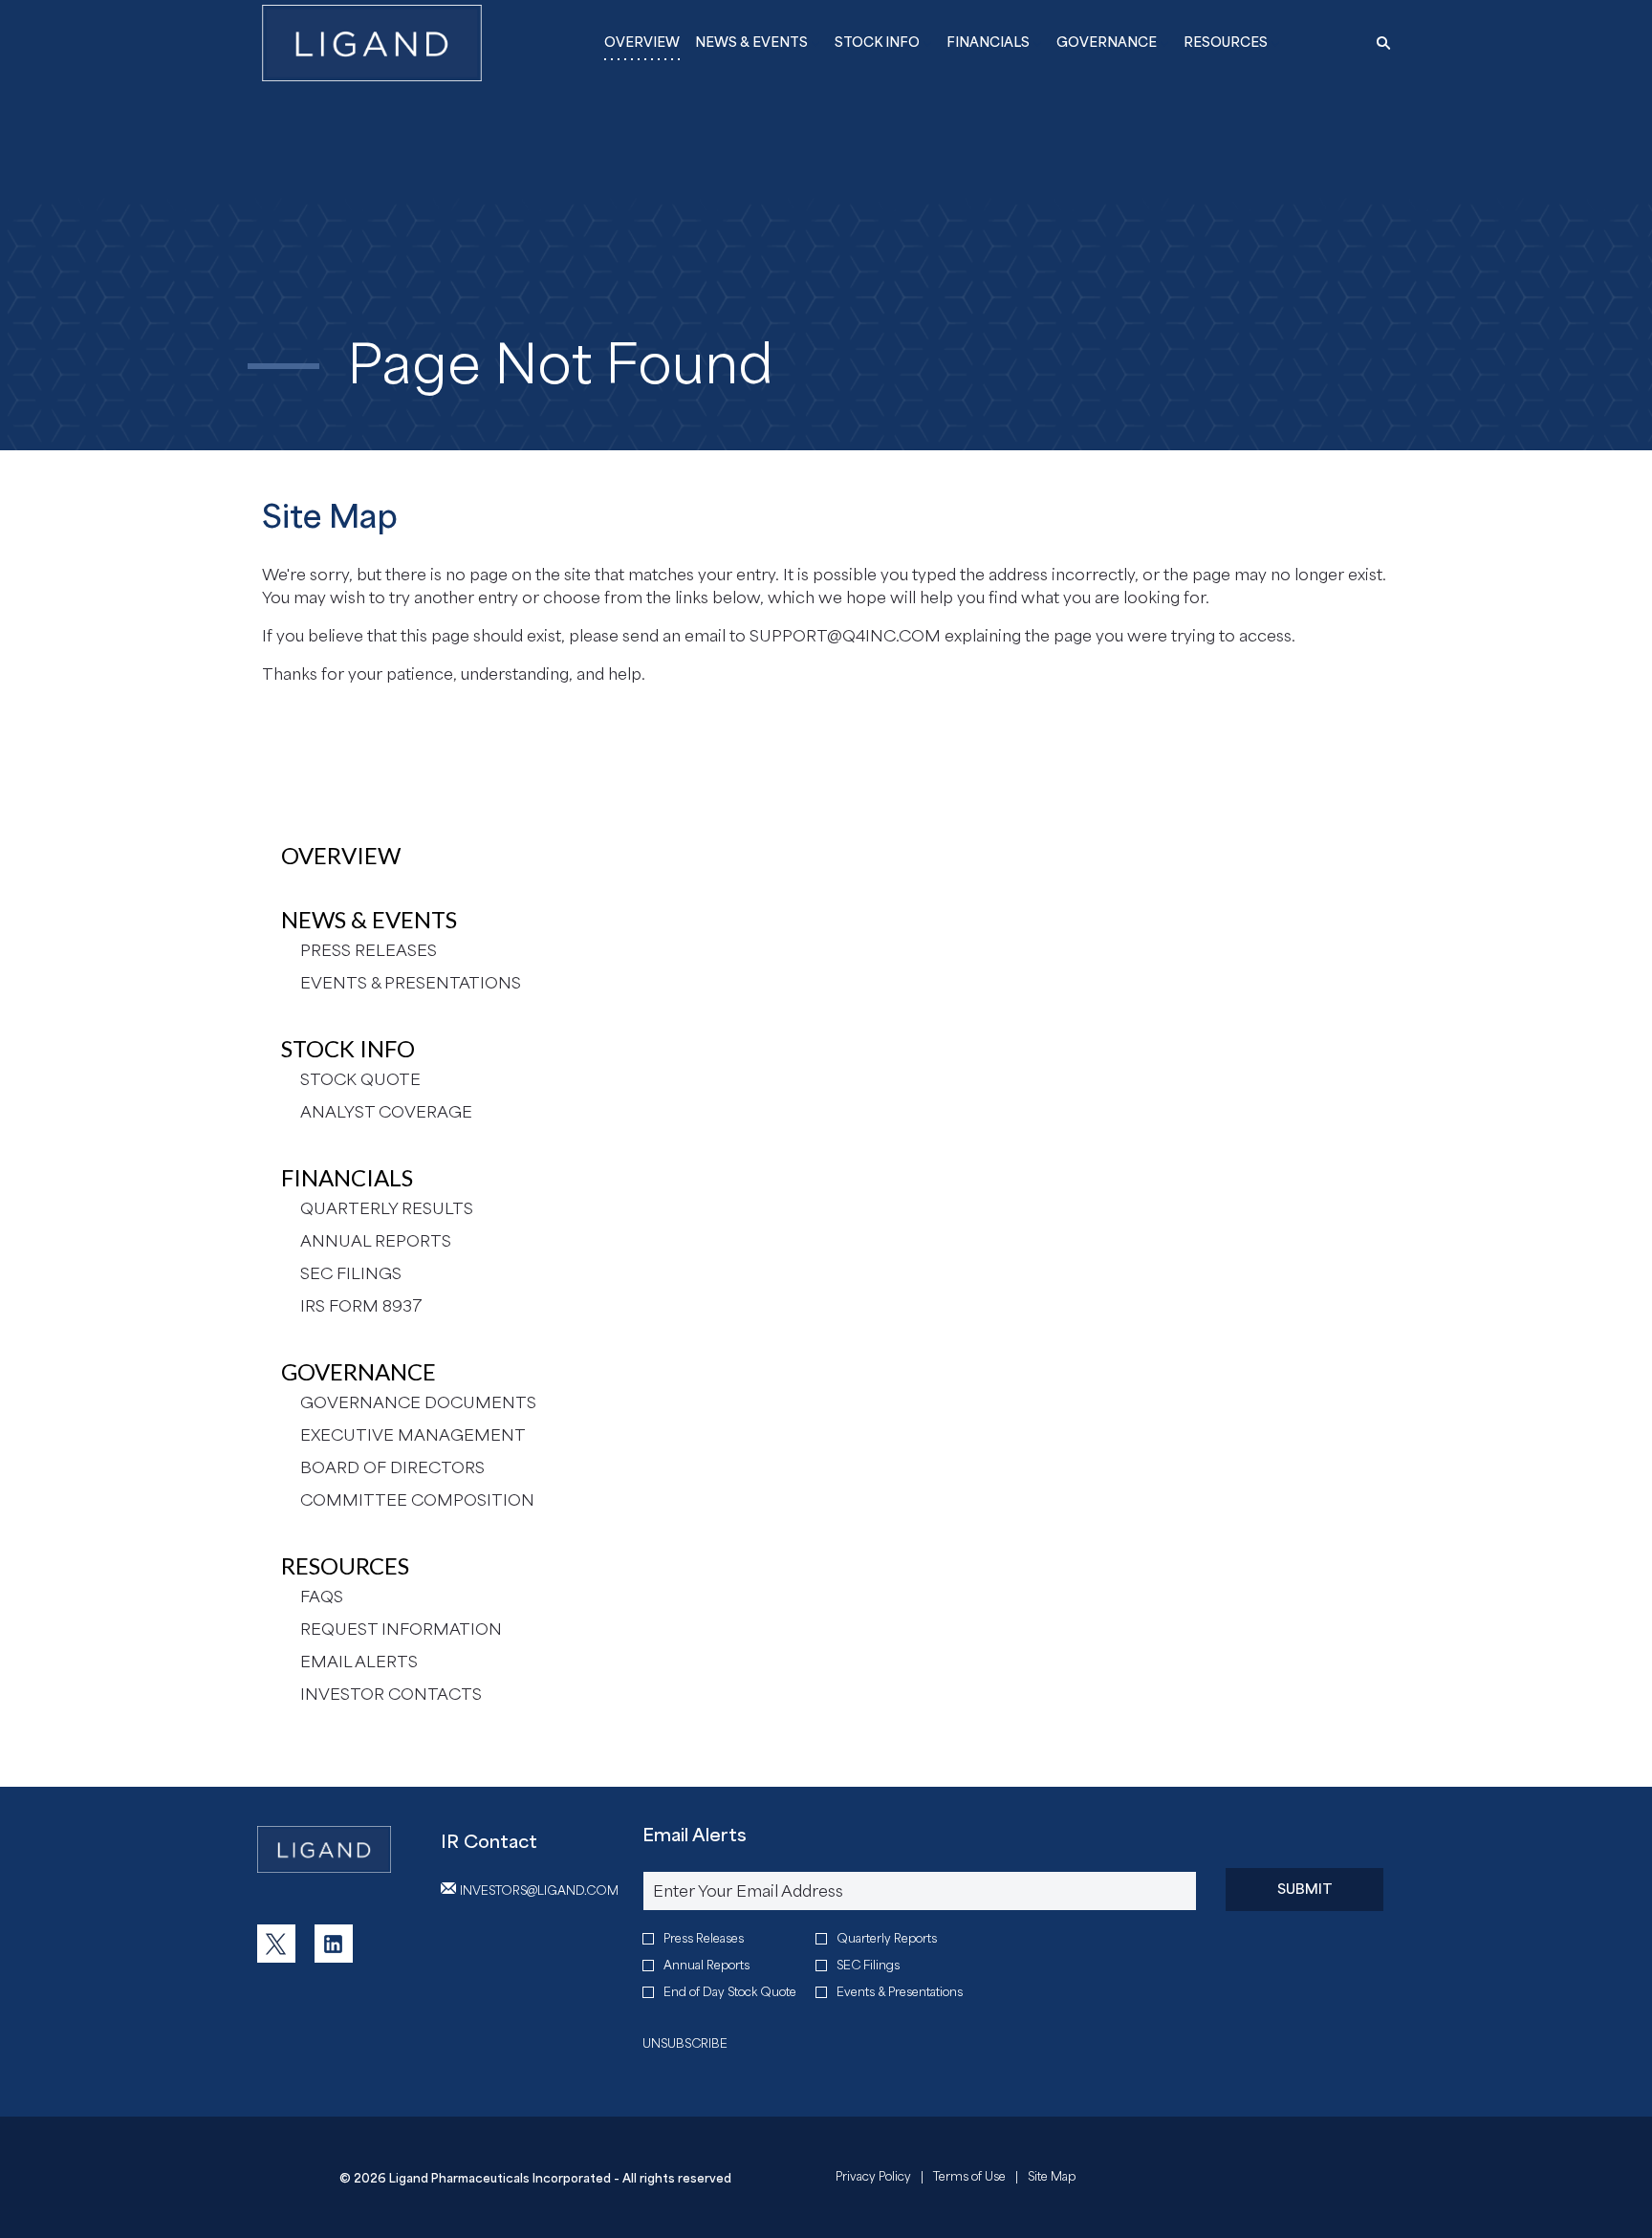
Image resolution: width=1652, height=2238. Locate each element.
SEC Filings (351, 1273)
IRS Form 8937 (361, 1306)
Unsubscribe (685, 2043)
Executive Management (413, 1435)
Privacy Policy (873, 2179)
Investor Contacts (391, 1694)
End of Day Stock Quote (730, 1992)
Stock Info (348, 1048)
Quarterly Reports (887, 1938)
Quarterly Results (387, 1208)
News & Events (369, 919)
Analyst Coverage (386, 1112)
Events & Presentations (411, 983)
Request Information (401, 1629)
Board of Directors (392, 1467)
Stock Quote (360, 1079)
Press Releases (369, 950)
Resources (345, 1565)
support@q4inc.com (845, 636)
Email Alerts (359, 1662)
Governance (359, 1371)
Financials (347, 1177)
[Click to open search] (1379, 43)
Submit (1305, 1889)
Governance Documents (418, 1402)
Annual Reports (376, 1241)
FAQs (322, 1597)
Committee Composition (417, 1500)
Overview (341, 855)
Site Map (1052, 2179)
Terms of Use (969, 2179)
